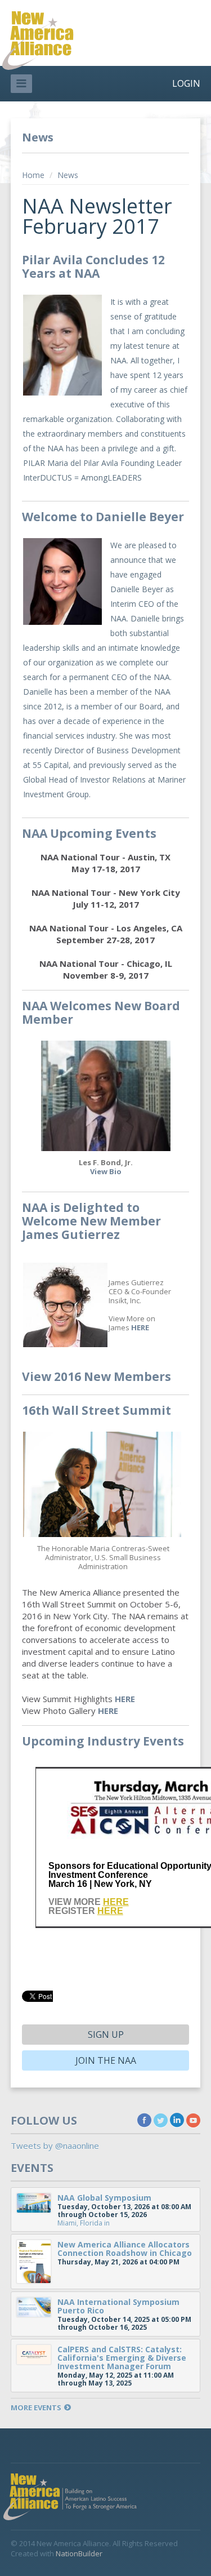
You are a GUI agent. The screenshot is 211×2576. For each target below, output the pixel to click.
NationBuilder (79, 2553)
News (68, 175)
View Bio (106, 1171)
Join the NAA (106, 2060)
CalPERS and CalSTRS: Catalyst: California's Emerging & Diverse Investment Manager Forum (122, 2358)
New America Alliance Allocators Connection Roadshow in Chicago (125, 2249)
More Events (36, 2408)
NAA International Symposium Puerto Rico (118, 2306)
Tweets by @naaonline (55, 2146)
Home (33, 175)
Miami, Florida (80, 2223)
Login (186, 83)
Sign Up (106, 2035)
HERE (140, 1327)
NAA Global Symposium (104, 2198)
